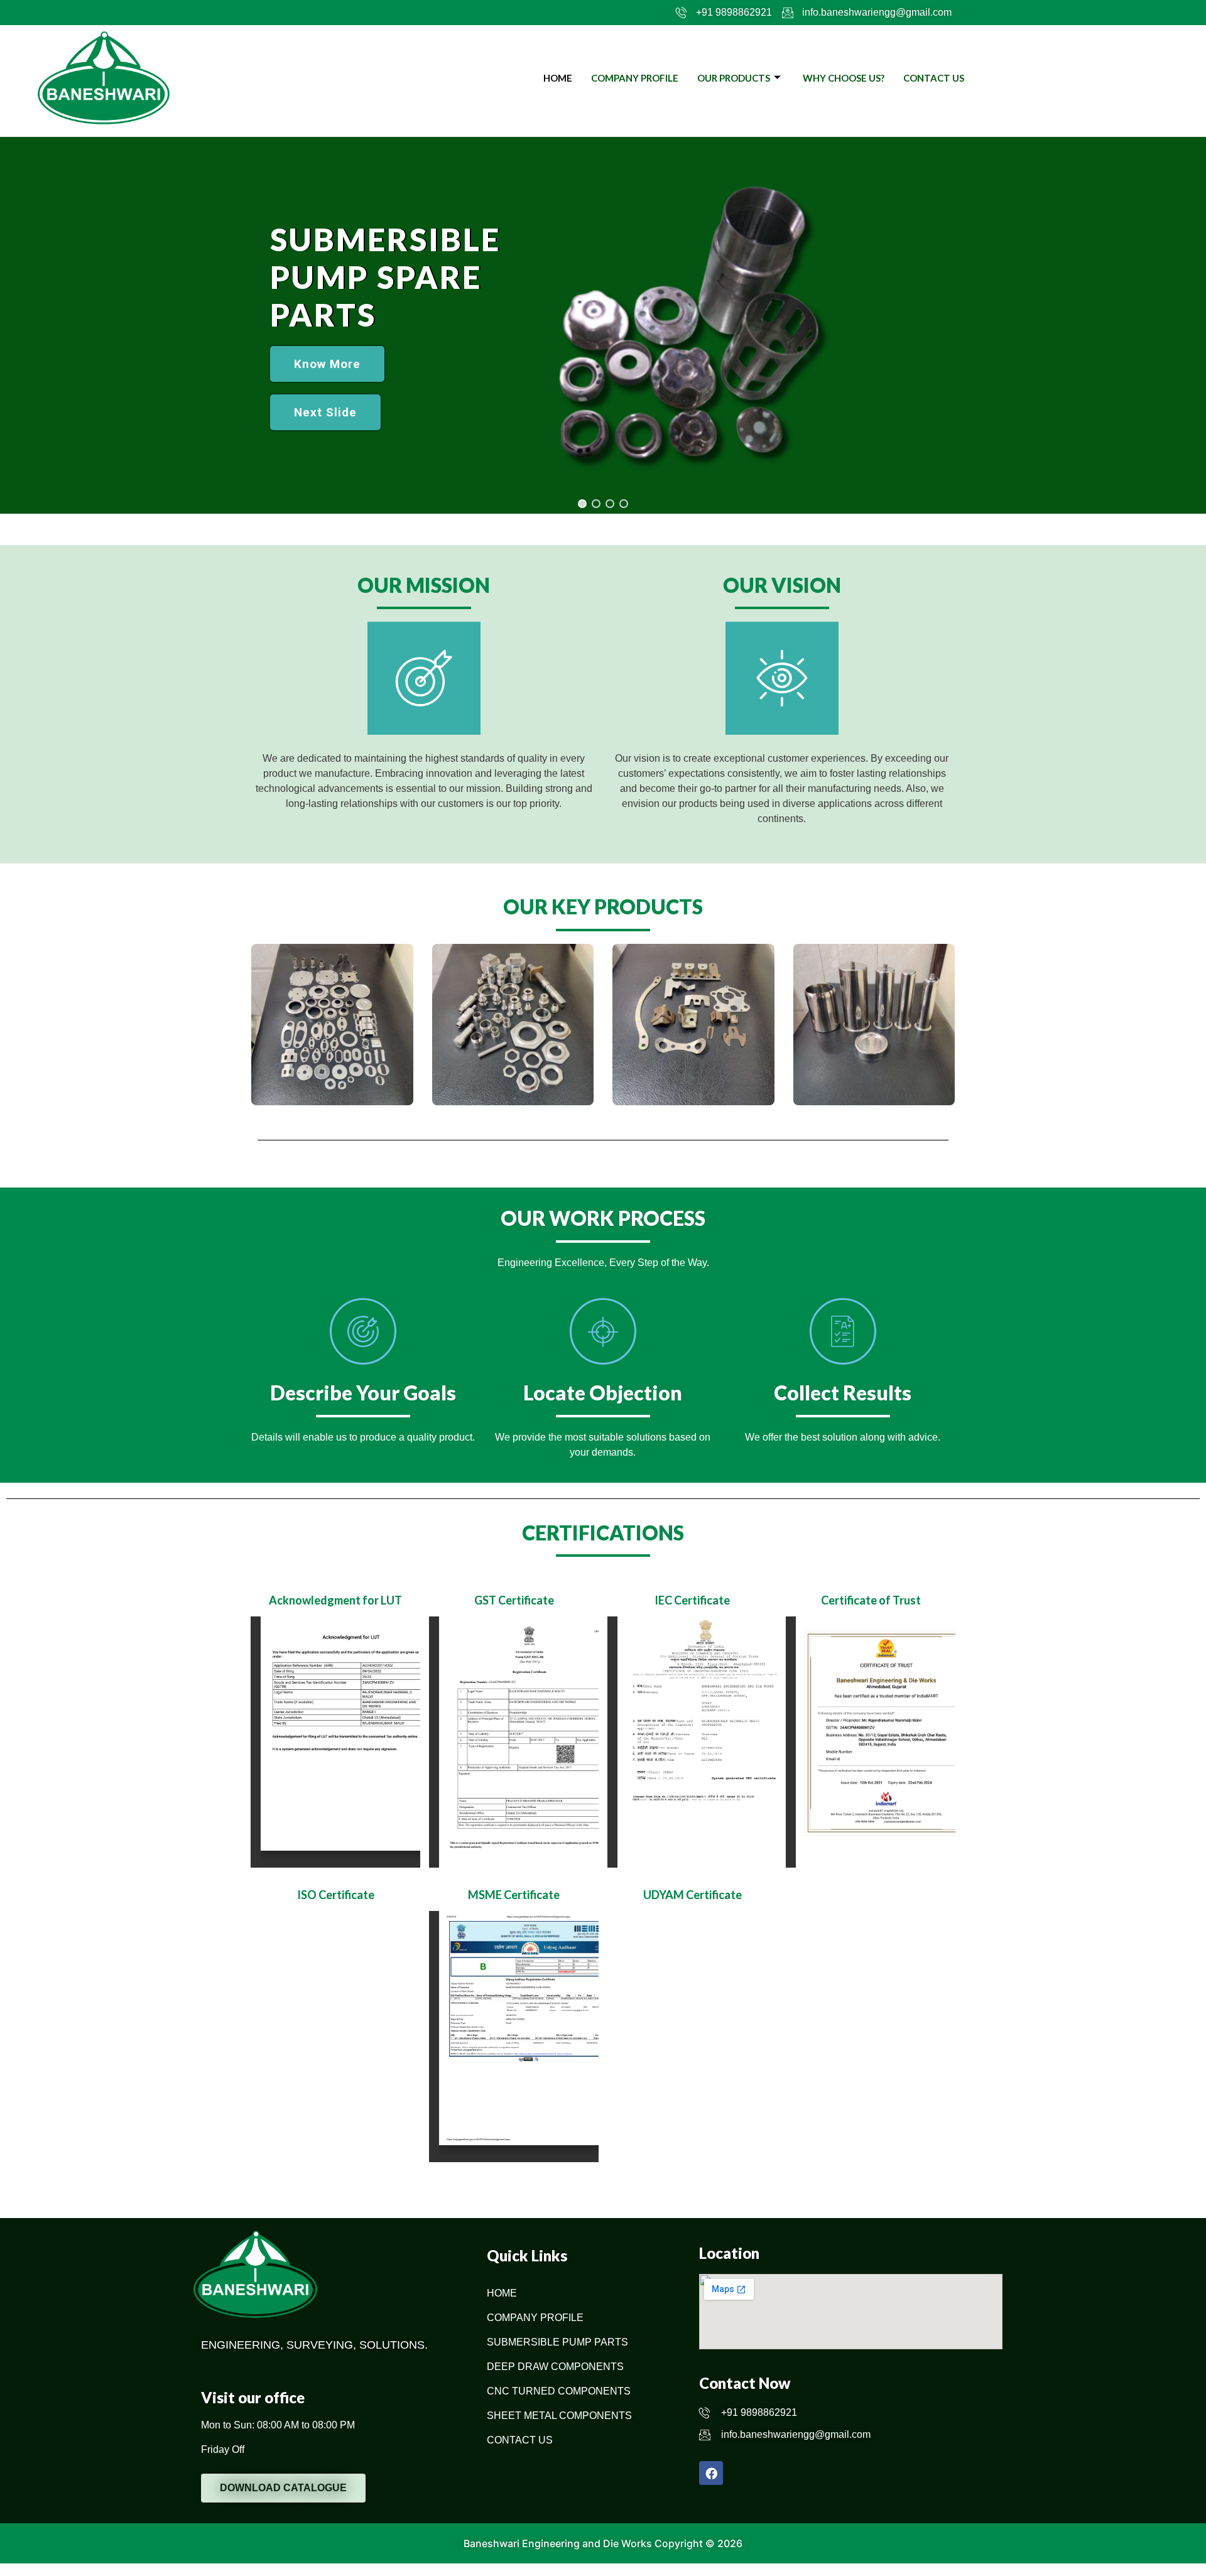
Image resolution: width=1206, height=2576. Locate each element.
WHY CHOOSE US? (844, 78)
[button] (325, 412)
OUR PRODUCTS (734, 78)
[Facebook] (711, 2473)
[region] (603, 325)
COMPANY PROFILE (635, 78)
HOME (558, 78)
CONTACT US (934, 78)
